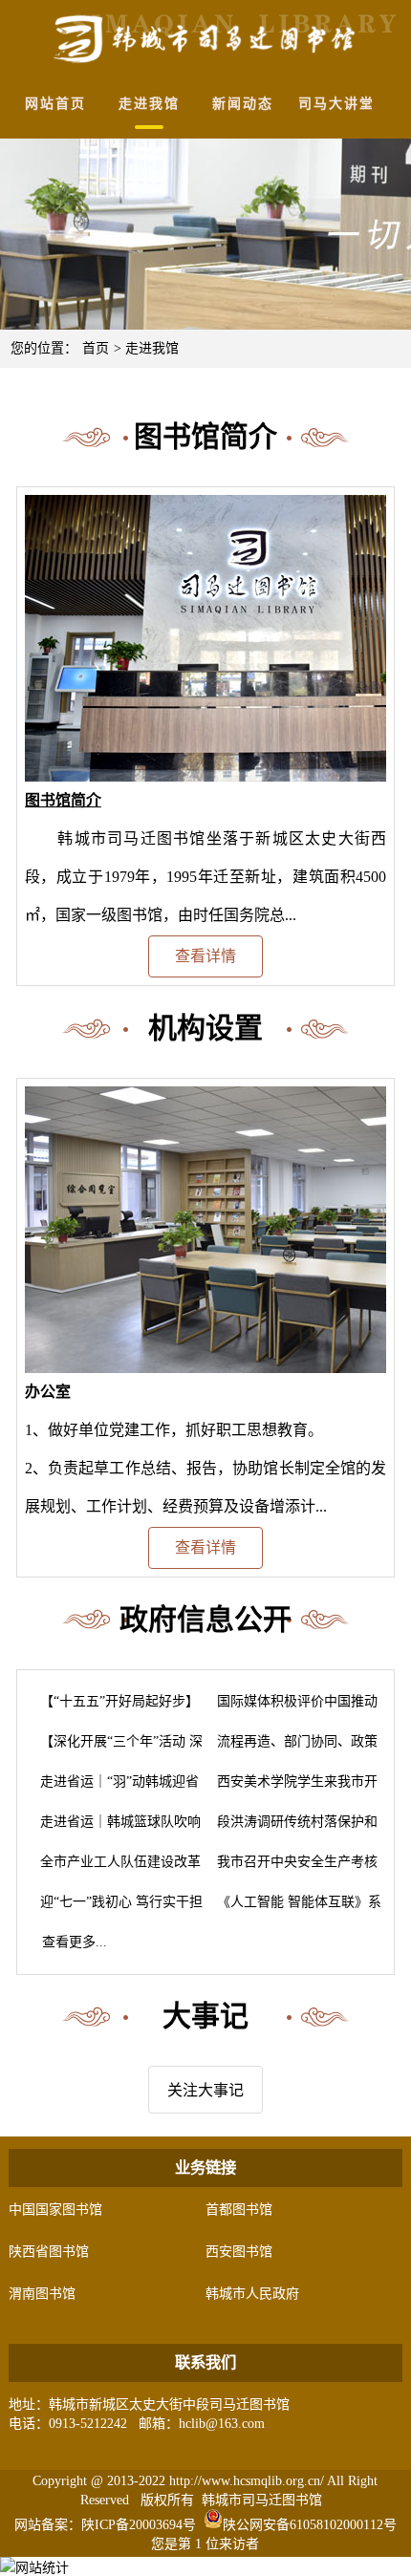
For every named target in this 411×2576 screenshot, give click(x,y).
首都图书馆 (239, 2210)
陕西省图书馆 (49, 2252)
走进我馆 (149, 104)
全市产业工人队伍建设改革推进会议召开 (115, 1868)
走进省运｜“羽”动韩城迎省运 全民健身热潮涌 (114, 1788)
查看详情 (205, 956)
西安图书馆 (239, 2252)
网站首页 (55, 104)
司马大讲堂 (336, 104)
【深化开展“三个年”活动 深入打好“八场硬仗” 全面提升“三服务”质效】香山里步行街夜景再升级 (116, 1748)
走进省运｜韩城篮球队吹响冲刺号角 (115, 1828)
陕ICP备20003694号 (139, 2525)
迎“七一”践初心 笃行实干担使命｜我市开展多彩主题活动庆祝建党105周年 (116, 1909)
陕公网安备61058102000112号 (310, 2525)
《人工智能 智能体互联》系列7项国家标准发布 (293, 1909)
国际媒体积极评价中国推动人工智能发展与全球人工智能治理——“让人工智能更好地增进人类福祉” (292, 1708)
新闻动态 (243, 104)
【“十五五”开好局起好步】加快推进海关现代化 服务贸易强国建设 (114, 1708)
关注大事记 (205, 2090)
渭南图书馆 (42, 2294)
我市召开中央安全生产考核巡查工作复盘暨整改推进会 (292, 1868)
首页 (96, 348)
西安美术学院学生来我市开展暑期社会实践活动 (292, 1788)
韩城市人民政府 (252, 2294)
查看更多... (68, 1942)
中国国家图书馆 (55, 2210)
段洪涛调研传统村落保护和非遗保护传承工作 (292, 1828)
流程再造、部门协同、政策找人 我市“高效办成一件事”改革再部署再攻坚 (293, 1748)
